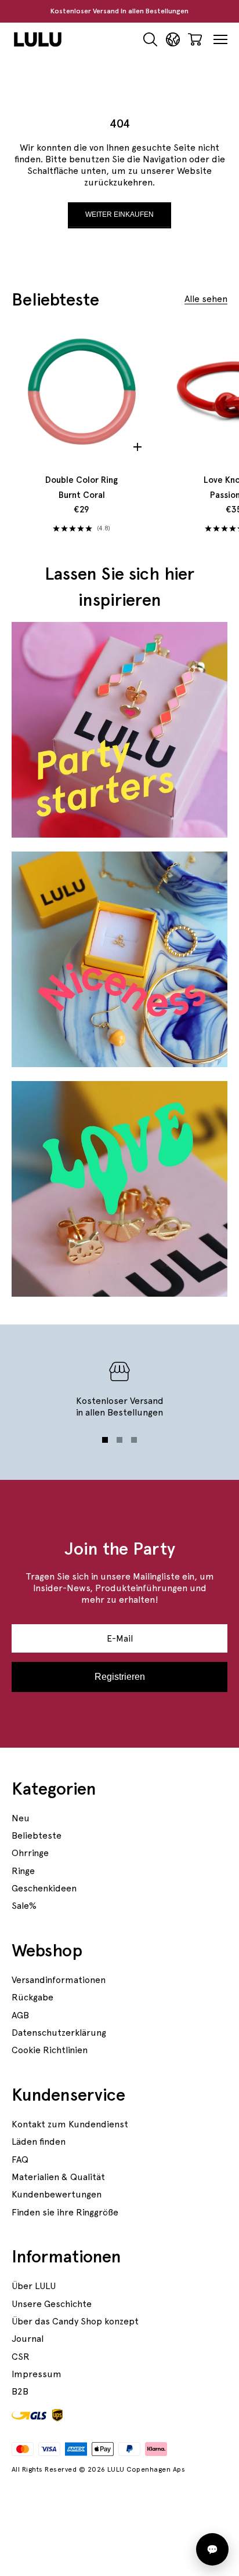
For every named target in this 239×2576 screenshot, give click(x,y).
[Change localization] (173, 40)
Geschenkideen (44, 1888)
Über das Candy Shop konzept (75, 2321)
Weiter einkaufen (119, 214)
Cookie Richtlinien (50, 2050)
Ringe (23, 1871)
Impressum (37, 2374)
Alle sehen (206, 299)
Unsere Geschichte (52, 2304)
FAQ (20, 2160)
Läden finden (39, 2142)
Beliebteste (37, 1835)
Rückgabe (32, 1997)
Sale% (24, 1906)
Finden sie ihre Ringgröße (65, 2212)
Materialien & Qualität (58, 2177)
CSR (21, 2357)
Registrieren (120, 1677)
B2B (20, 2391)
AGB (20, 2015)
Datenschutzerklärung (59, 2033)
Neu (21, 1818)
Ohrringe (30, 1853)
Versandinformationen (59, 1980)
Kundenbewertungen (57, 2194)
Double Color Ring (82, 487)
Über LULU (34, 2286)
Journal (28, 2339)
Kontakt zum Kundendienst (70, 2124)
